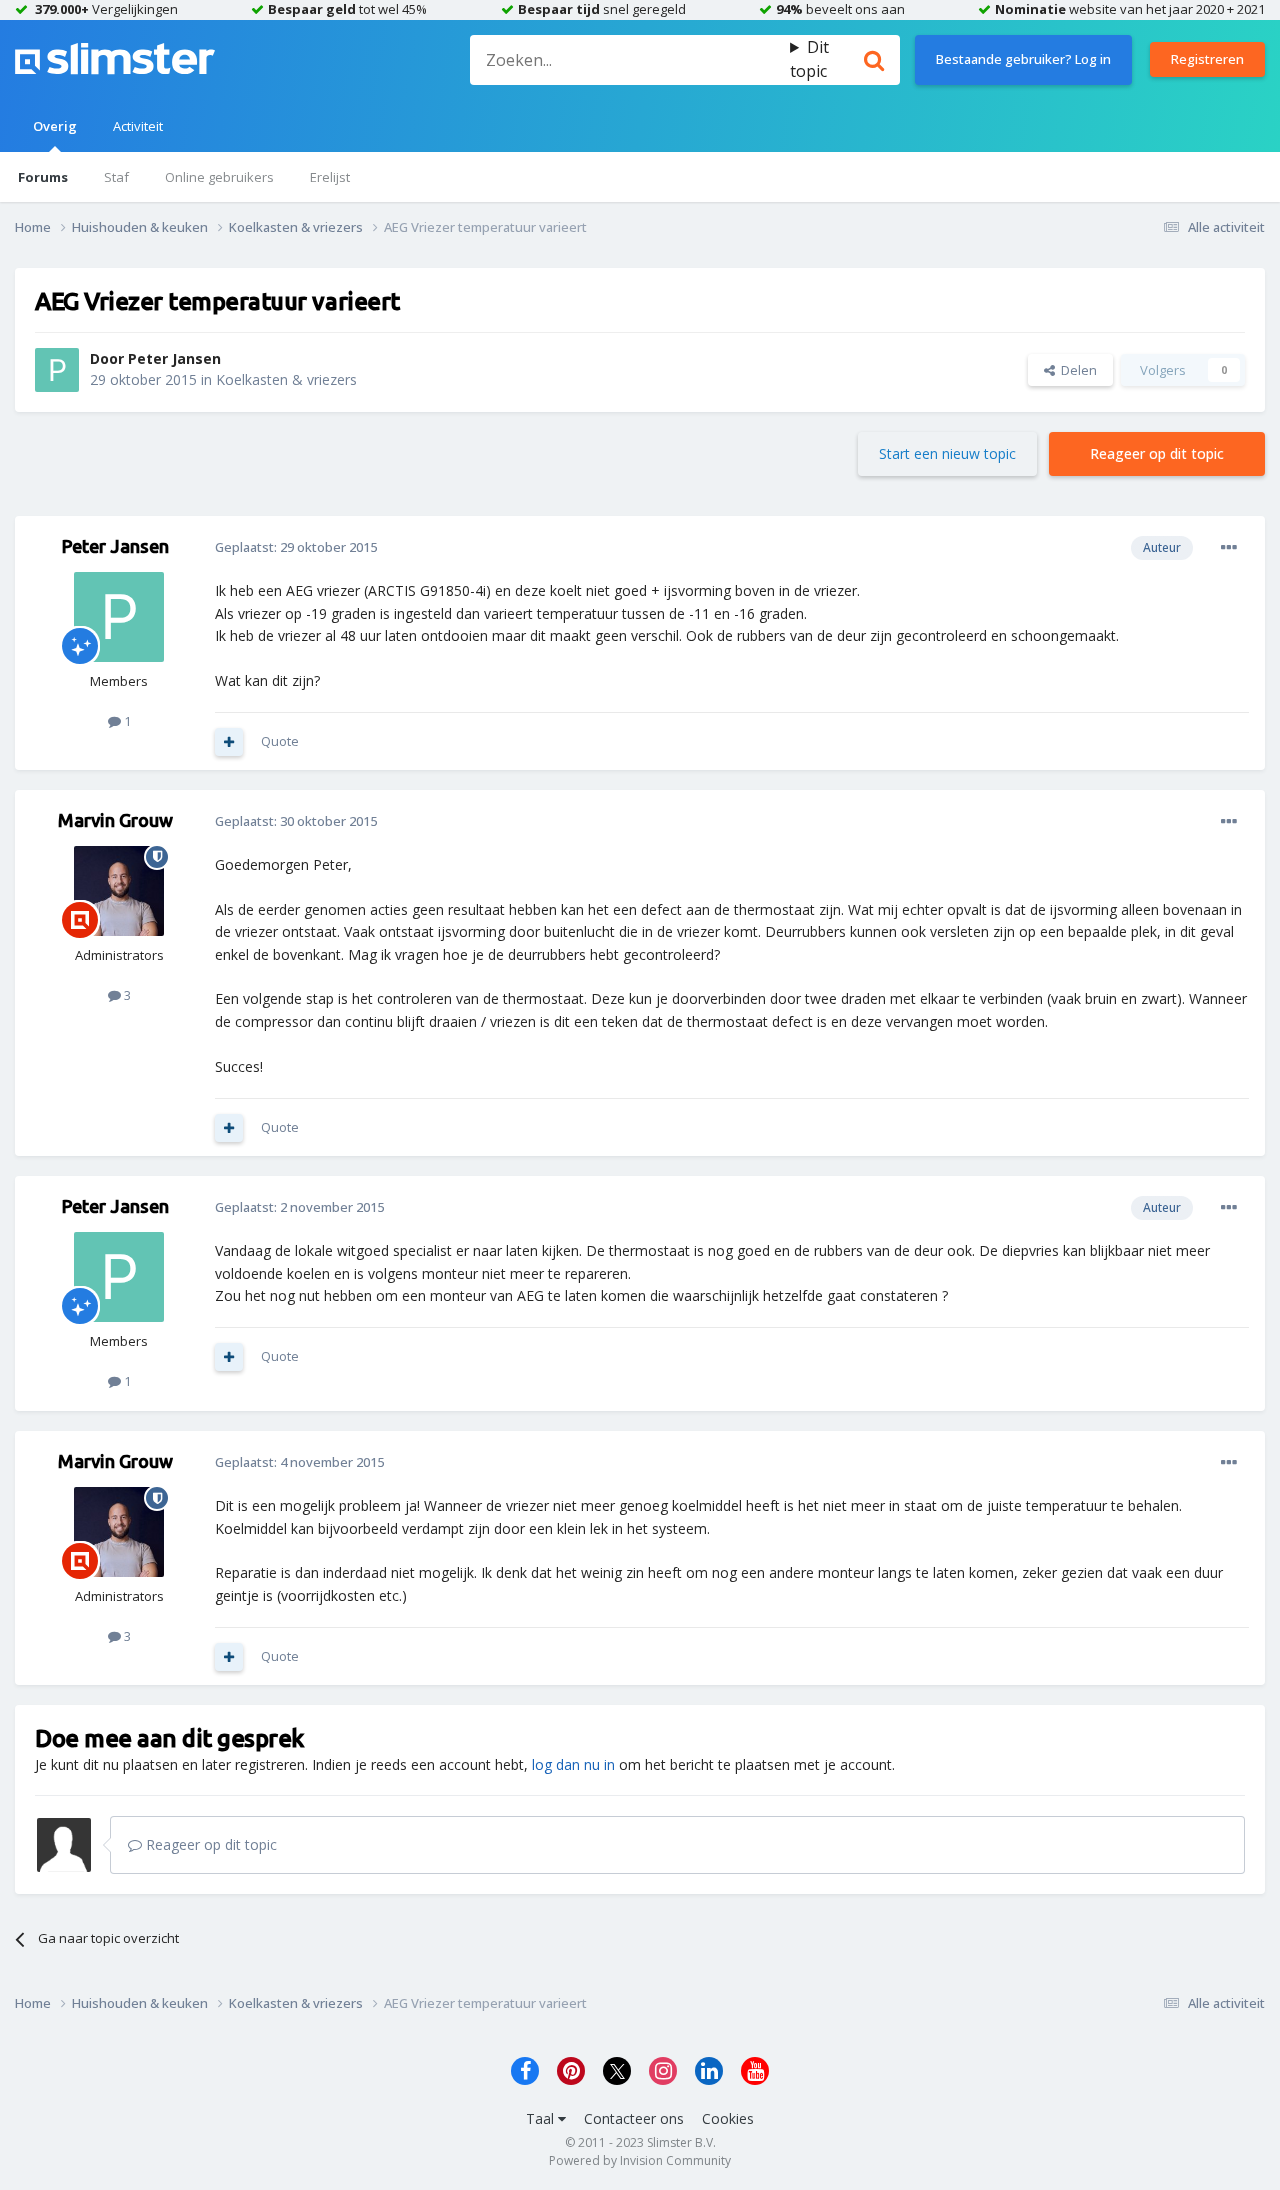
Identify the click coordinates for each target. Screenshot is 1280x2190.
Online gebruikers (219, 177)
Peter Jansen (174, 358)
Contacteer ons (634, 2118)
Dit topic (809, 59)
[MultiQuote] (229, 742)
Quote (280, 741)
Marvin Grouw (115, 820)
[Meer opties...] (1229, 548)
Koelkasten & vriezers (286, 379)
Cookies (728, 2118)
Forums (43, 177)
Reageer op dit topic (1157, 453)
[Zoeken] (874, 60)
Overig (55, 126)
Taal (542, 2118)
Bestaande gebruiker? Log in (1023, 59)
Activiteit (138, 126)
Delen (1076, 370)
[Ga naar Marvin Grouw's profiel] (119, 891)
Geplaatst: (296, 547)
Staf (116, 177)
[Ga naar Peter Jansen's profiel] (57, 370)
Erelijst (330, 177)
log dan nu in (573, 1764)
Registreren (1207, 59)
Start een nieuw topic (947, 453)
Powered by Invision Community (640, 2160)
